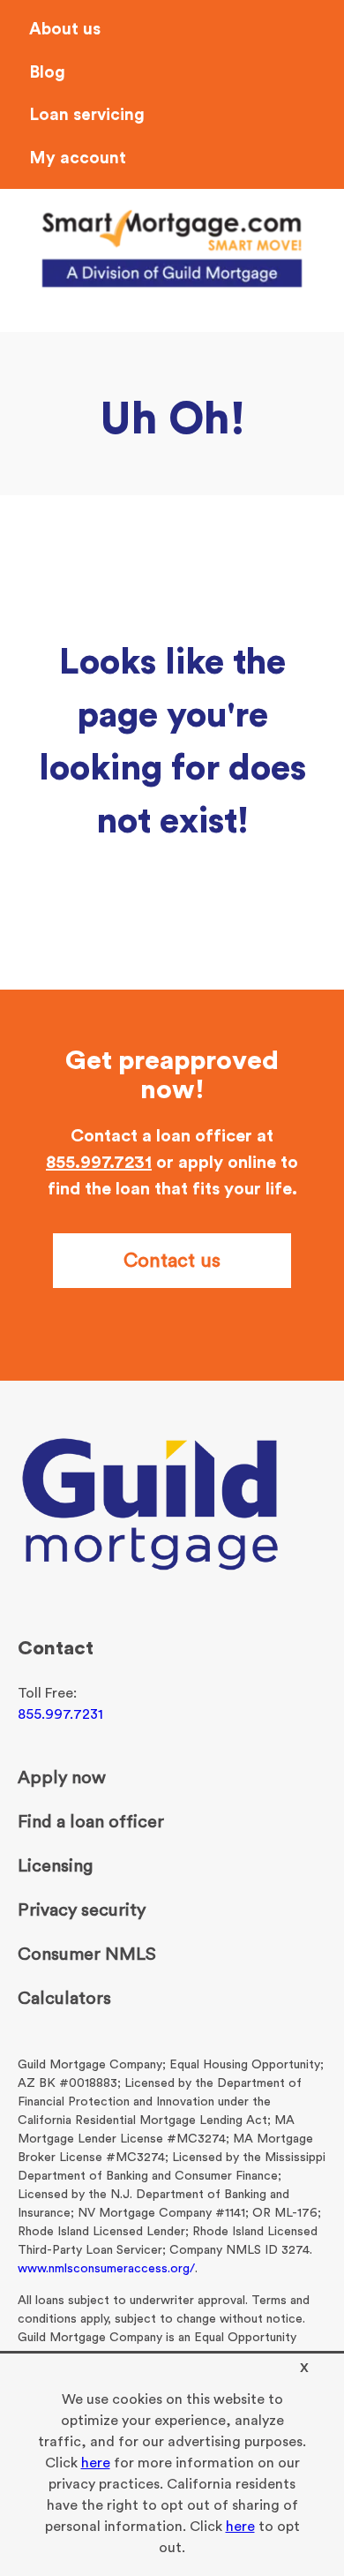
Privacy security (82, 1910)
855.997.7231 (99, 1163)
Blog (47, 73)
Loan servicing (87, 115)
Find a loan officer (91, 1822)
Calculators (64, 1999)
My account (78, 158)
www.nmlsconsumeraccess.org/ (106, 2269)
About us (65, 30)
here (96, 2463)
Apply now (62, 1778)
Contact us (172, 1261)
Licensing (55, 1866)
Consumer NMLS (87, 1955)
